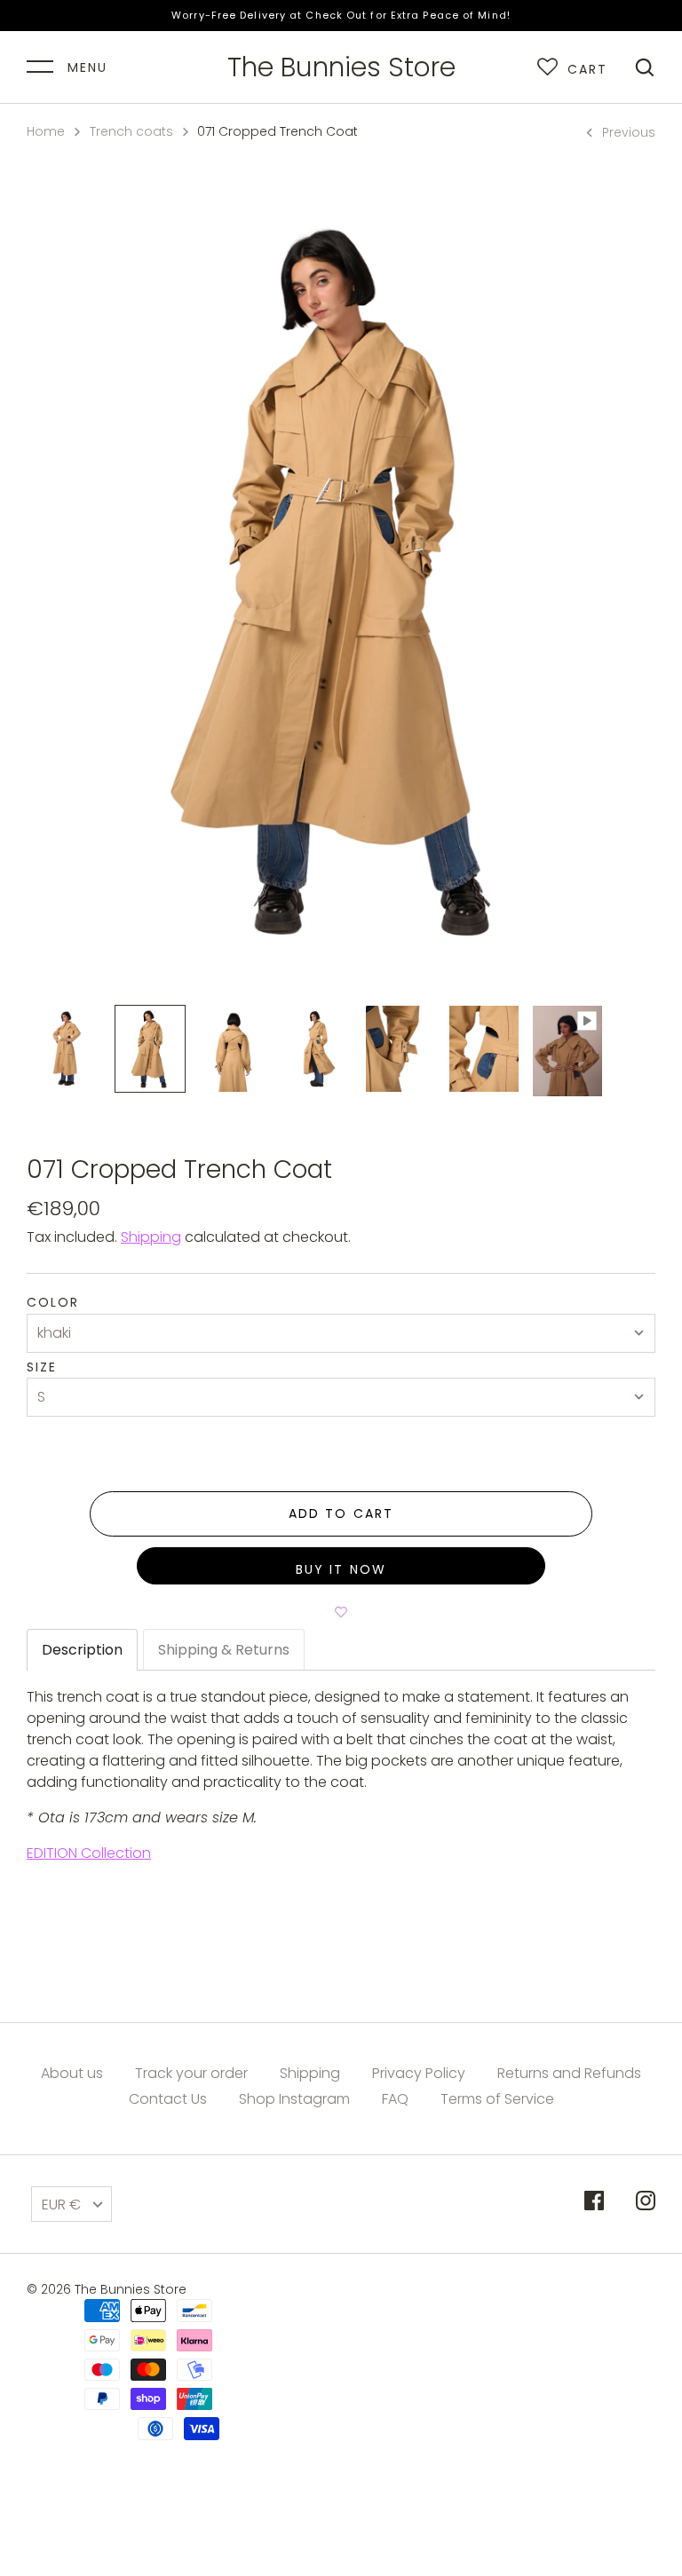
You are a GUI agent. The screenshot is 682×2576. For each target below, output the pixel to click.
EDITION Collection (89, 1853)
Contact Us (168, 2099)
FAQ (395, 2099)
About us (72, 2073)
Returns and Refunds (569, 2073)
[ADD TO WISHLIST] (341, 1611)
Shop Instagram (294, 2099)
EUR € (61, 2205)
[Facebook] (594, 2204)
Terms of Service (497, 2099)
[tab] (82, 1650)
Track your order (191, 2073)
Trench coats (131, 131)
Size (42, 1367)
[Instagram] (646, 2204)
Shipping (151, 1237)
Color (53, 1303)
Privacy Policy (419, 2073)
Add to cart (341, 1513)
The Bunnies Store (341, 67)
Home (46, 131)
